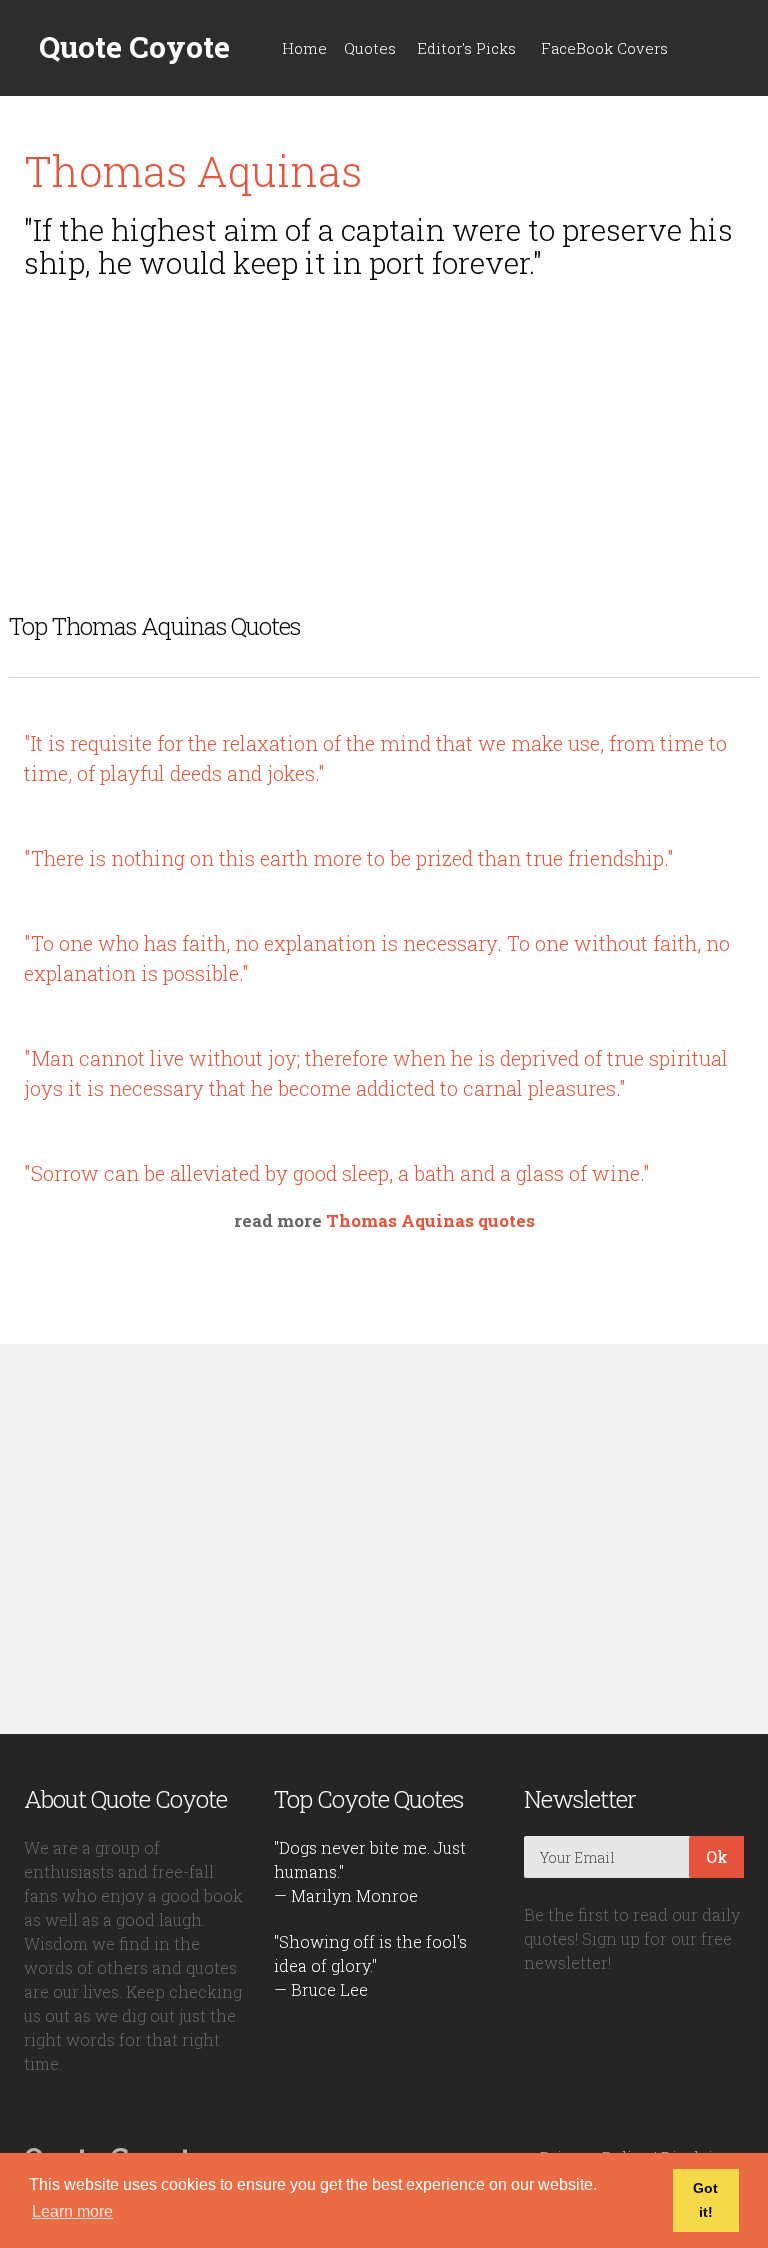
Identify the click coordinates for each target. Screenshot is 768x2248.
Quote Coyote (134, 47)
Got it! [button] (705, 2200)
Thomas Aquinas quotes (430, 1220)
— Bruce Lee (321, 1989)
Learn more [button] (72, 2211)
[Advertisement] (384, 434)
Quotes (370, 48)
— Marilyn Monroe (346, 1895)
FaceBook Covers (604, 48)
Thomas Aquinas (193, 170)
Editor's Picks (466, 48)
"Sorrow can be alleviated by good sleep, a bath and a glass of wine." (337, 1173)
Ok (717, 1856)
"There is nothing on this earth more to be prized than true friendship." (349, 858)
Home (304, 48)
